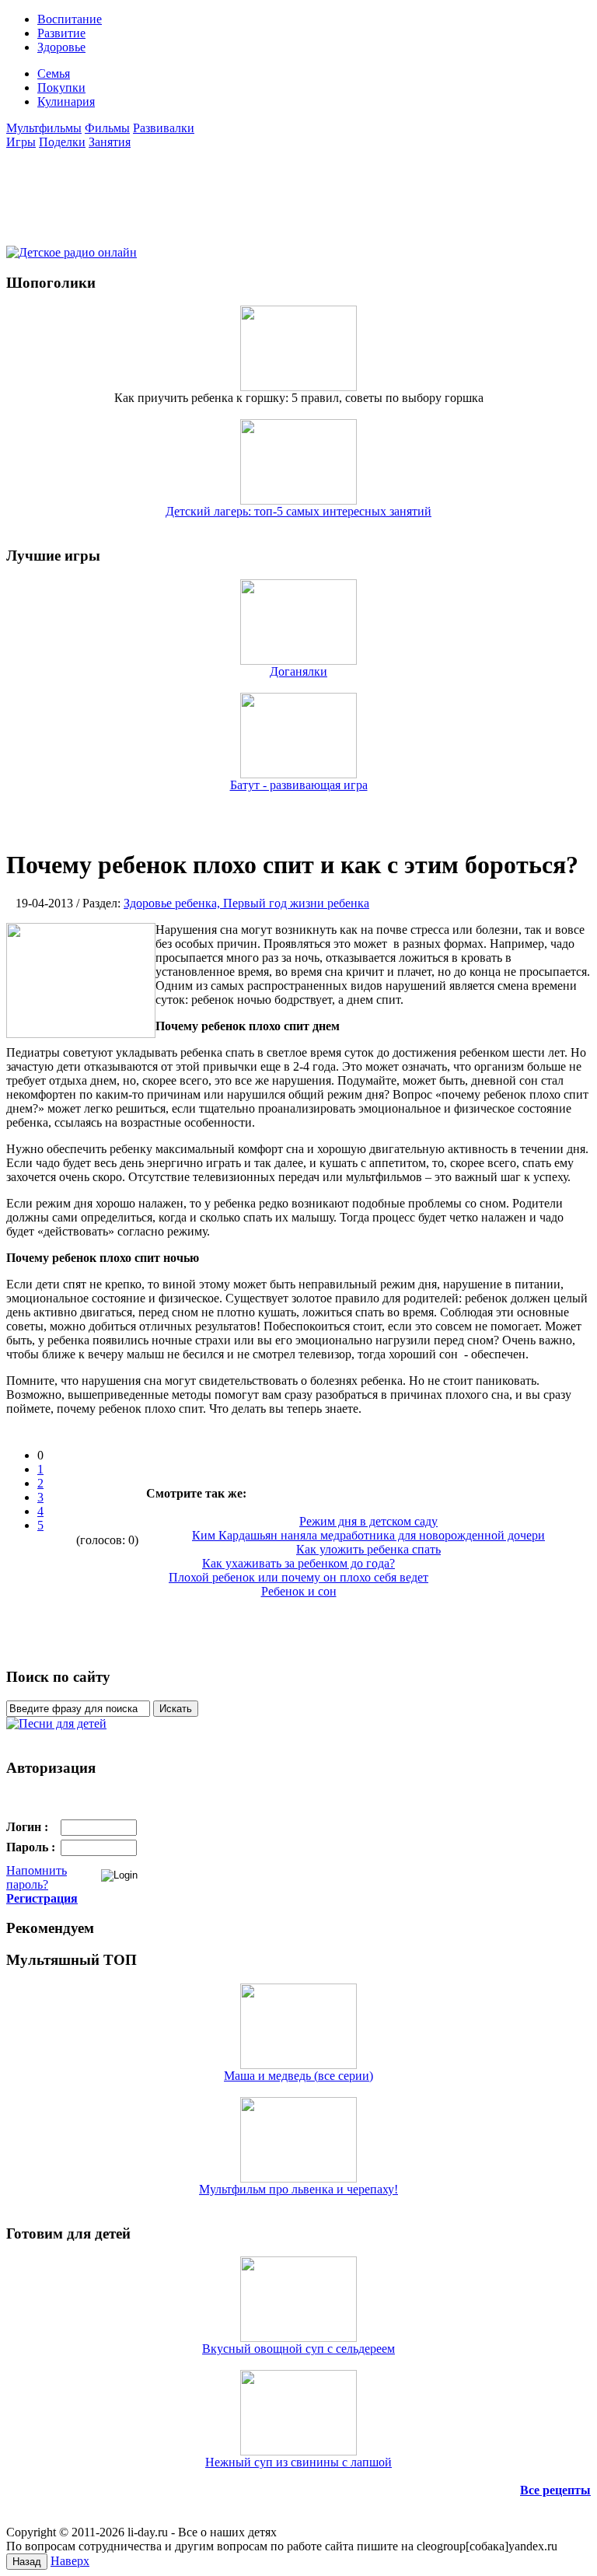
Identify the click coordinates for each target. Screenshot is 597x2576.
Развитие (61, 33)
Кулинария (66, 101)
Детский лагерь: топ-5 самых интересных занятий (298, 511)
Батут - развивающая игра (299, 785)
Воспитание (70, 19)
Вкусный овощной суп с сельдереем (298, 2349)
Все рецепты (555, 2490)
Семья (54, 73)
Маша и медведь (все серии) (298, 2076)
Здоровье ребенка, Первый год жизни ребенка (246, 903)
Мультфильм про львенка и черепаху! (298, 2189)
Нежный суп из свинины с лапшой (298, 2462)
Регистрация (42, 1898)
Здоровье (61, 47)
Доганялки (298, 671)
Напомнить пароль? (37, 1877)
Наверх (70, 2561)
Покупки (61, 87)
